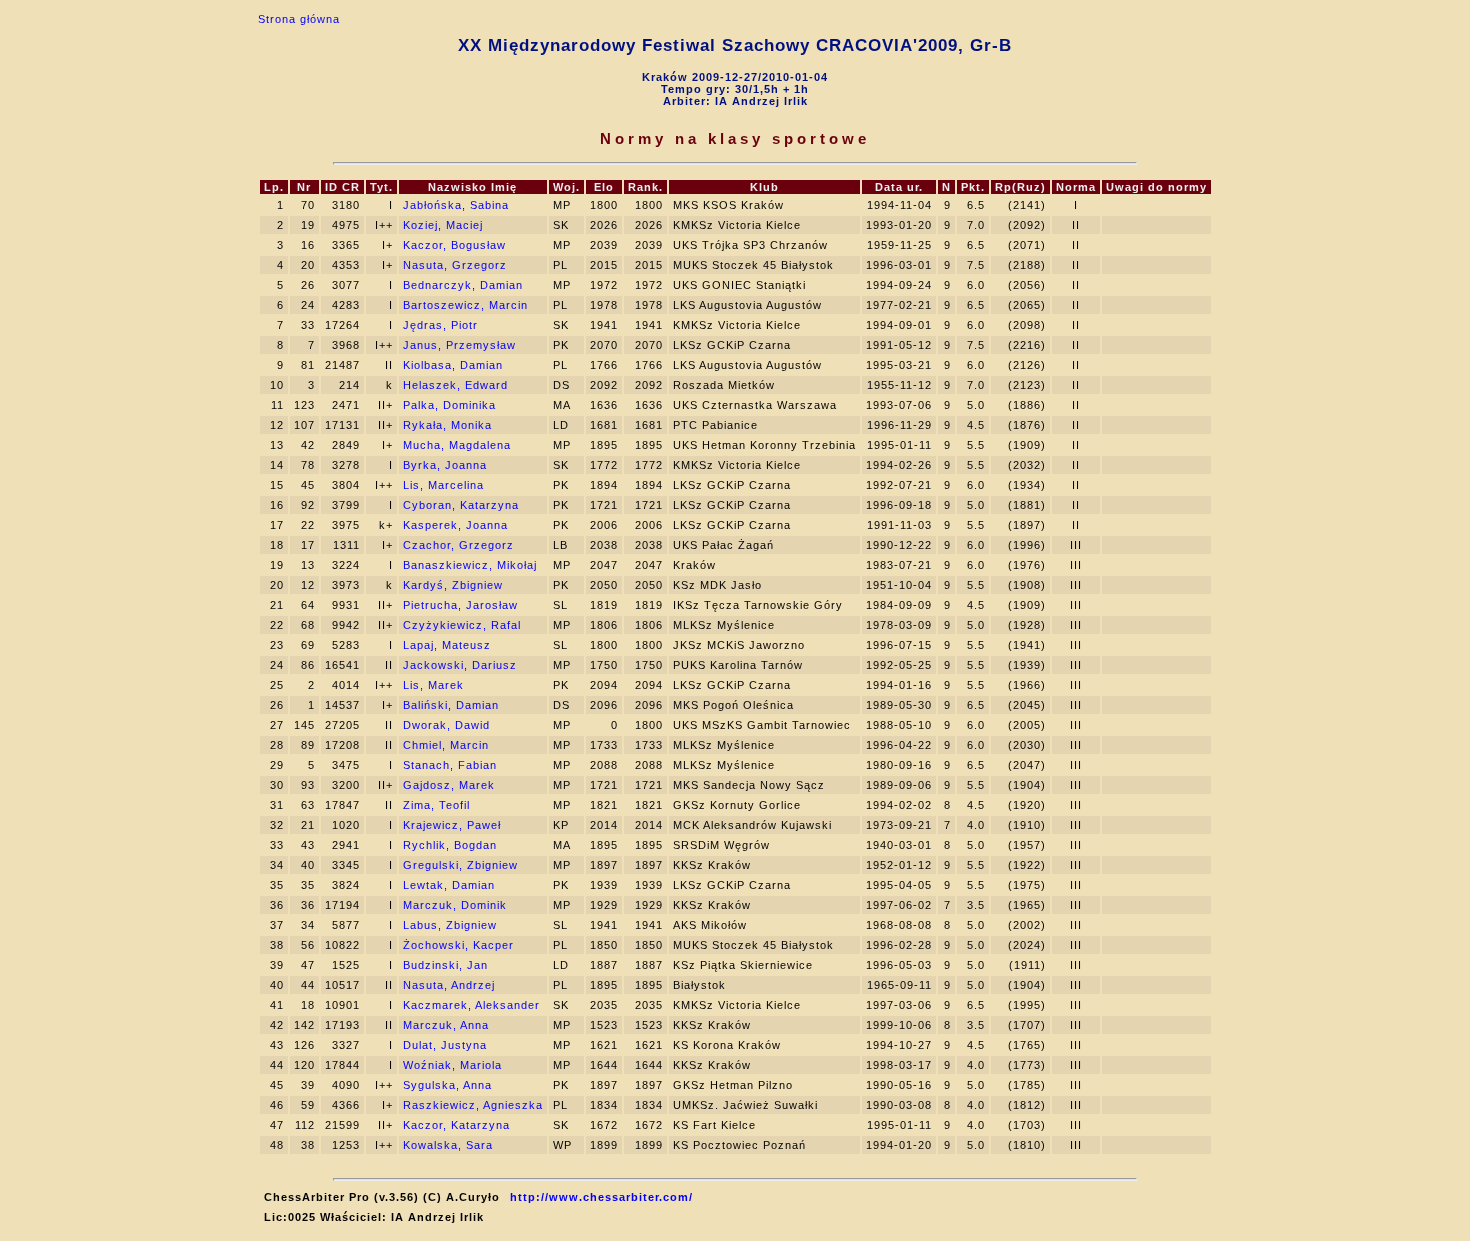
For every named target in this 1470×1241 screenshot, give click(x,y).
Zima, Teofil (436, 805)
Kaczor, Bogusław (454, 245)
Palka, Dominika (449, 405)
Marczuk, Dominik (455, 905)
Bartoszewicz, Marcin (465, 305)
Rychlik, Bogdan (450, 845)
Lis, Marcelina (443, 485)
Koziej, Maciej (443, 225)
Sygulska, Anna (447, 1085)
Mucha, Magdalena (457, 445)
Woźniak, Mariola (452, 1065)
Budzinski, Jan (445, 965)
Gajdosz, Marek (449, 785)
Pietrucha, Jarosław (460, 605)
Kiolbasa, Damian (453, 365)
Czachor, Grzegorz (458, 545)
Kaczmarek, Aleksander (471, 1005)
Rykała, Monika (447, 425)
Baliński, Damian (451, 705)
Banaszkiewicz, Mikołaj (470, 565)
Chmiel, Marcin (446, 745)
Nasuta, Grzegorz (455, 265)
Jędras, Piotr (440, 325)
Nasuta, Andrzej (449, 985)
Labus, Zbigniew (450, 925)
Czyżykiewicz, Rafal (462, 625)
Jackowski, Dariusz (460, 665)
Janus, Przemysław (459, 345)
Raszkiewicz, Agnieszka (473, 1105)
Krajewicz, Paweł (452, 825)
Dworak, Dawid (446, 725)
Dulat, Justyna (445, 1045)
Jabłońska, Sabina (456, 205)
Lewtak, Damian (449, 885)
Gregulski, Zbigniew (460, 865)
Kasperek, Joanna (455, 525)
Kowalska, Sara (448, 1145)
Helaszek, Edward (455, 385)
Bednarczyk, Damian (463, 285)
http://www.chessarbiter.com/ (601, 1197)
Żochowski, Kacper (458, 945)
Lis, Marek (433, 685)
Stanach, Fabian (450, 765)
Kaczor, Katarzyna (456, 1125)
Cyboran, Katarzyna (461, 505)
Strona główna (299, 19)
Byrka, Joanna (445, 465)
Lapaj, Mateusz (447, 645)
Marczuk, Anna (446, 1025)
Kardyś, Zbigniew (453, 585)
